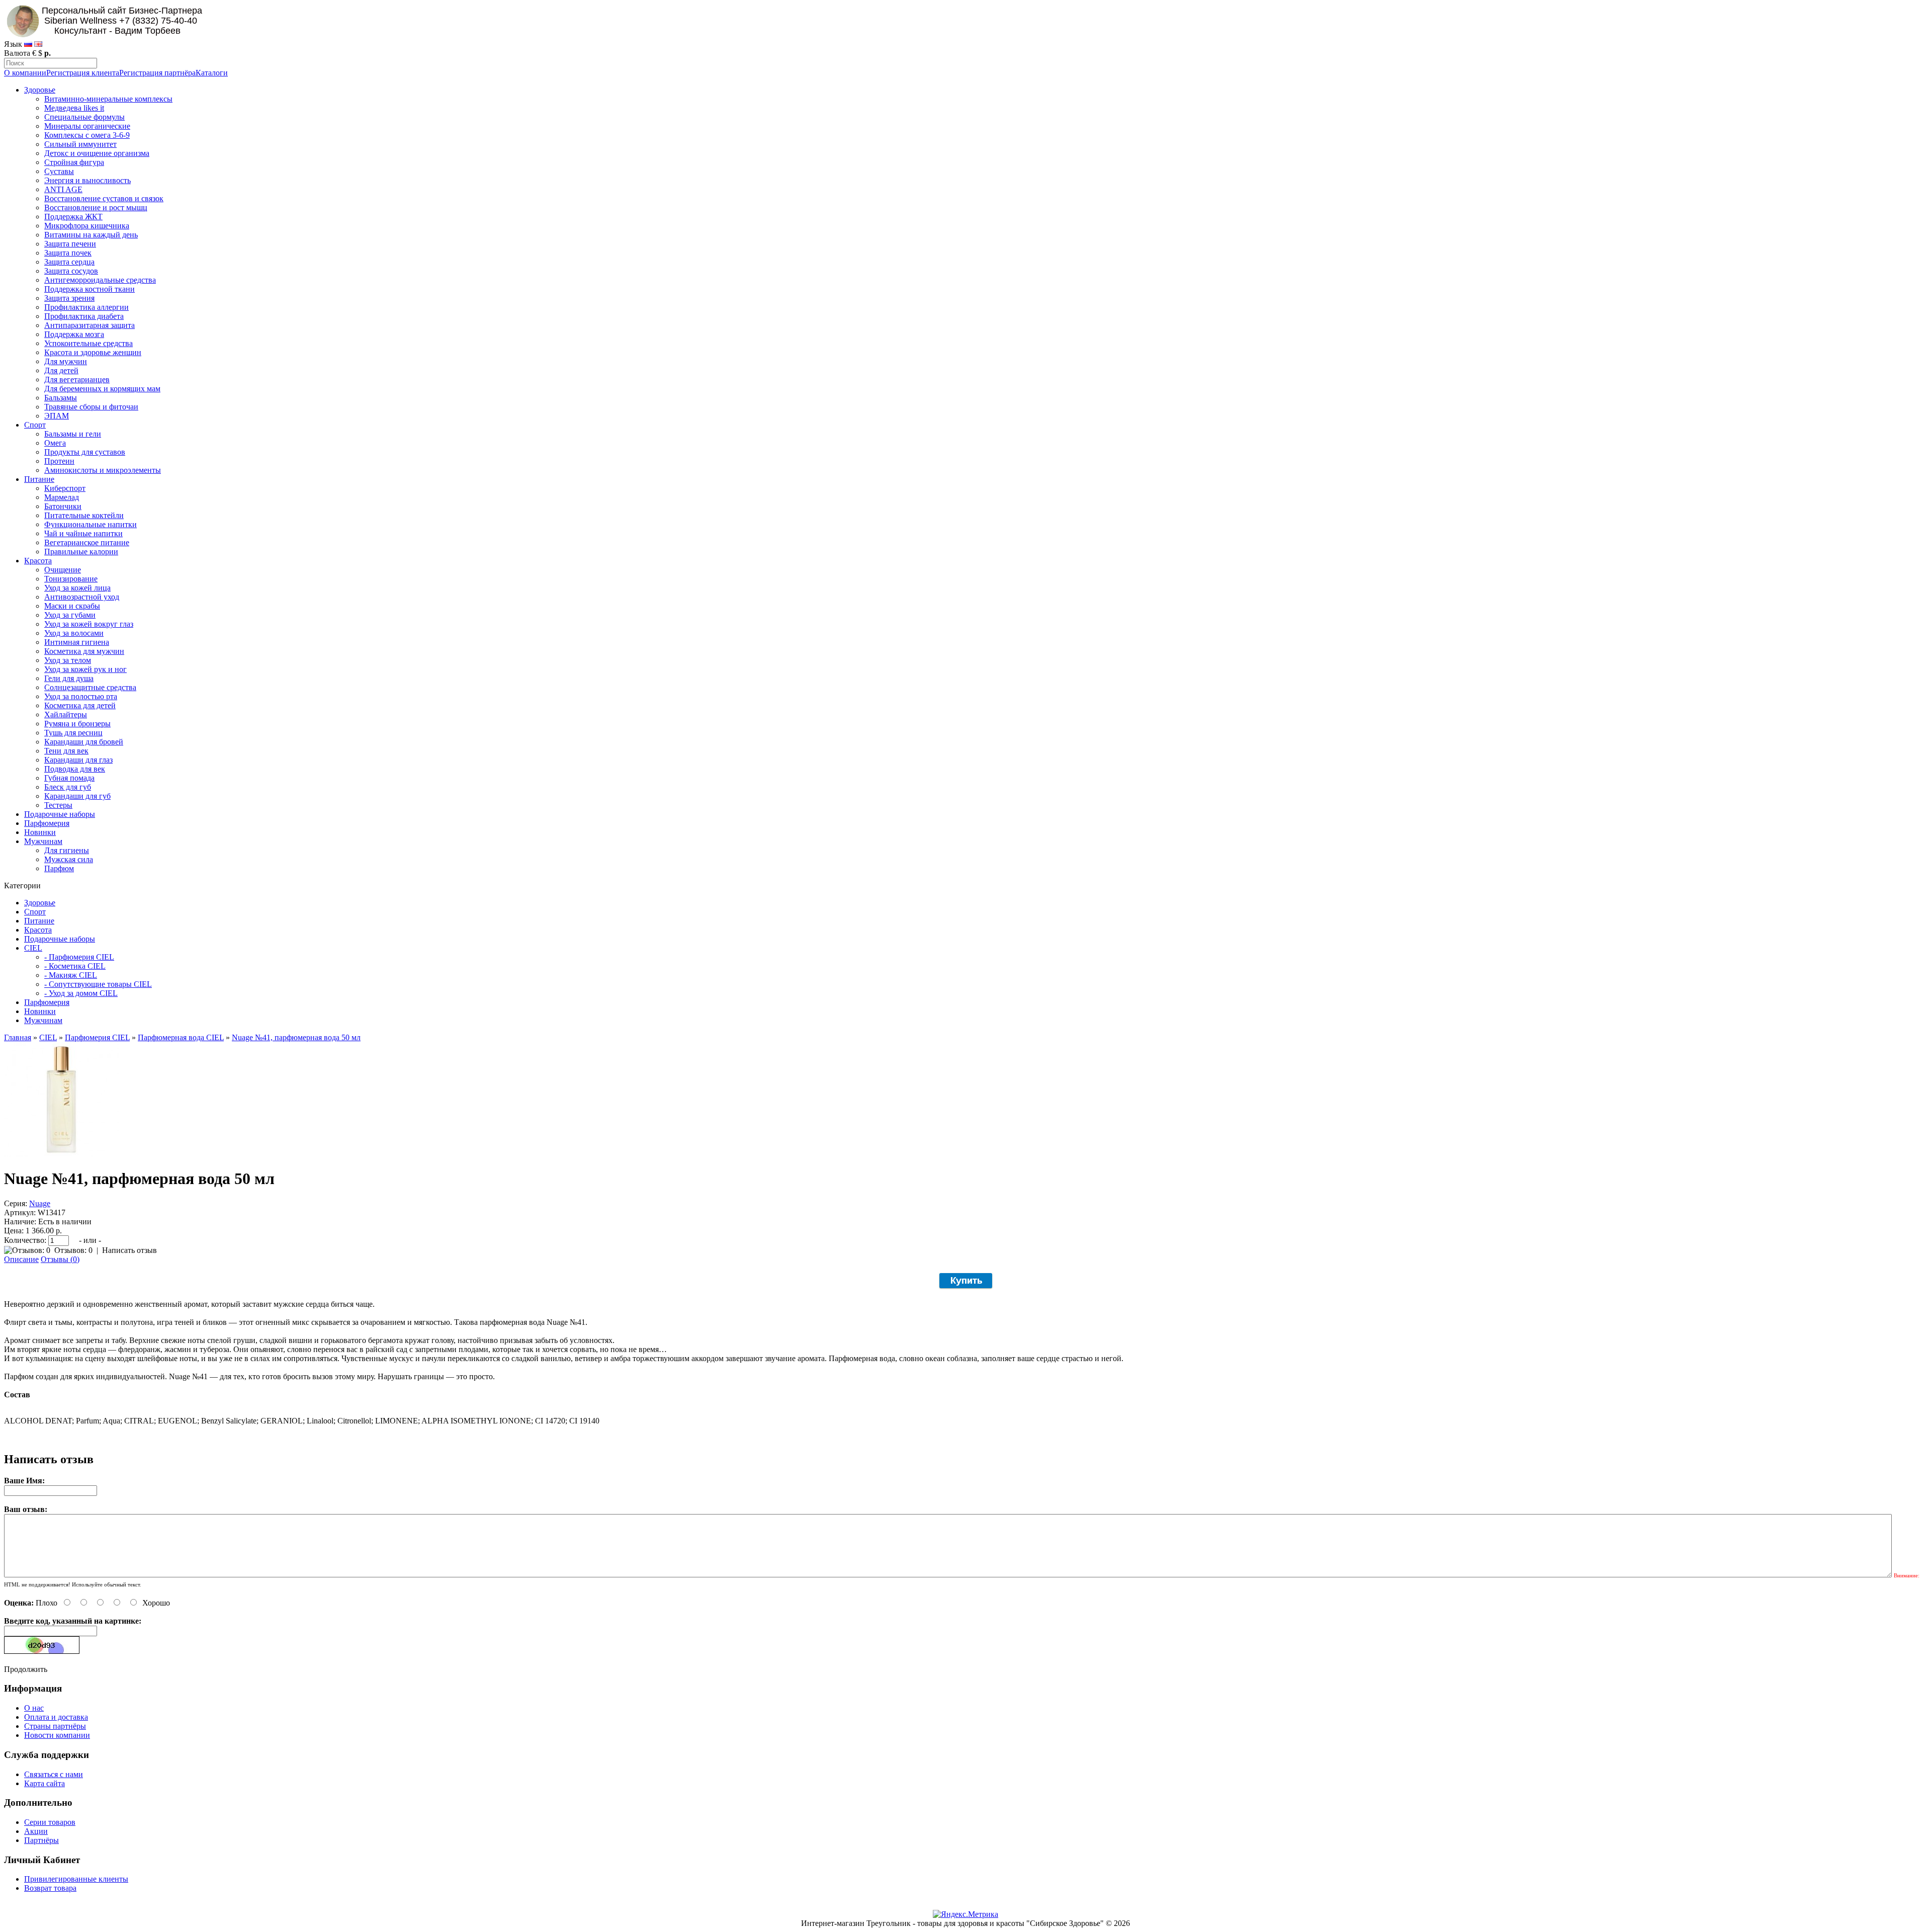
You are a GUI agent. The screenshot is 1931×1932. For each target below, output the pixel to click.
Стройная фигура (74, 162)
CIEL (33, 948)
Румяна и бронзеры (77, 724)
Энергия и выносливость (87, 180)
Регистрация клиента (83, 73)
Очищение (63, 570)
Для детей (61, 370)
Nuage (40, 1203)
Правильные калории (81, 552)
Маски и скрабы (72, 606)
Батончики (63, 506)
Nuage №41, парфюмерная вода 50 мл (296, 1037)
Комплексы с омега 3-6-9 (87, 135)
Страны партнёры (55, 1726)
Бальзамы (61, 398)
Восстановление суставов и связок (104, 198)
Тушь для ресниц (73, 733)
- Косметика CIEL (75, 966)
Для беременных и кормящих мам (102, 389)
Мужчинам (43, 841)
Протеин (59, 461)
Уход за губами (70, 615)
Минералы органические (87, 126)
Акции (36, 1831)
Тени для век (66, 751)
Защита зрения (69, 298)
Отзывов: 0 (73, 1250)
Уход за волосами (74, 633)
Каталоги (212, 73)
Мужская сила (69, 859)
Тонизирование (71, 579)
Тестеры (58, 805)
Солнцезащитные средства (90, 687)
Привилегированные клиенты (76, 1879)
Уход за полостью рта (81, 696)
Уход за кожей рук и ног (85, 669)
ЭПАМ (57, 416)
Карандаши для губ (77, 796)
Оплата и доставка (56, 1717)
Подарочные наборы (60, 814)
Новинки (40, 832)
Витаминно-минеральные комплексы (108, 99)
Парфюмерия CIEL (97, 1037)
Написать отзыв (129, 1250)
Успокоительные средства (89, 343)
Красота (38, 561)
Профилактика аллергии (86, 307)
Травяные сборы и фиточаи (91, 407)
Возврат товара (50, 1888)
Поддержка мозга (74, 334)
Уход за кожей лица (77, 588)
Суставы (59, 171)
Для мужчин (66, 361)
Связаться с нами (54, 1774)
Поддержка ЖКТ (73, 217)
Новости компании (57, 1735)
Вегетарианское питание (87, 542)
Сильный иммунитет (80, 144)
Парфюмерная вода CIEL (181, 1037)
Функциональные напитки (91, 524)
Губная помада (69, 778)
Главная (18, 1037)
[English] (38, 44)
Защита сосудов (71, 271)
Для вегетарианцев (77, 380)
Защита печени (70, 244)
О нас (34, 1708)
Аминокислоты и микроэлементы (103, 470)
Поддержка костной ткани (90, 289)
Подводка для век (75, 769)
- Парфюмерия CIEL (79, 957)
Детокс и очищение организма (97, 153)
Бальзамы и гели (73, 434)
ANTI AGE (63, 189)
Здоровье (40, 90)
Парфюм (59, 868)
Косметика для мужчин (84, 651)
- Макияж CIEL (71, 975)
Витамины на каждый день (91, 235)
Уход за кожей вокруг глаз (89, 624)
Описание (21, 1259)
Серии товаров (50, 1822)
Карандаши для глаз (78, 760)
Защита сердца (69, 262)
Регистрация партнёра (157, 73)
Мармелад (62, 497)
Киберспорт (65, 488)
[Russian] (28, 44)
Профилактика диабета (84, 316)
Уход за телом (68, 660)
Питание (39, 479)
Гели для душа (69, 678)
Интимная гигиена (77, 642)
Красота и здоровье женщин (93, 352)
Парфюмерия (47, 823)
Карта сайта (45, 1783)
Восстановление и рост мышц (96, 207)
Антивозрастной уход (82, 597)
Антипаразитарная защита (90, 325)
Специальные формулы (84, 117)
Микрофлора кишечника (87, 226)
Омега (55, 443)
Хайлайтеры (66, 715)
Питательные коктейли (84, 515)
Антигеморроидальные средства (100, 280)
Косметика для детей (80, 705)
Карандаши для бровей (84, 742)
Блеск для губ (68, 787)
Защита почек (68, 253)
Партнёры (41, 1840)
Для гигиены (67, 850)
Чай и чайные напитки (83, 533)
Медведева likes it (74, 108)
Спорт (35, 425)
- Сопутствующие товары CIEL (98, 984)
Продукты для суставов (85, 452)
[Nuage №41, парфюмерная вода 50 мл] (61, 1154)
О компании (25, 73)
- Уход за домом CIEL (81, 993)
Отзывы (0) (60, 1259)
